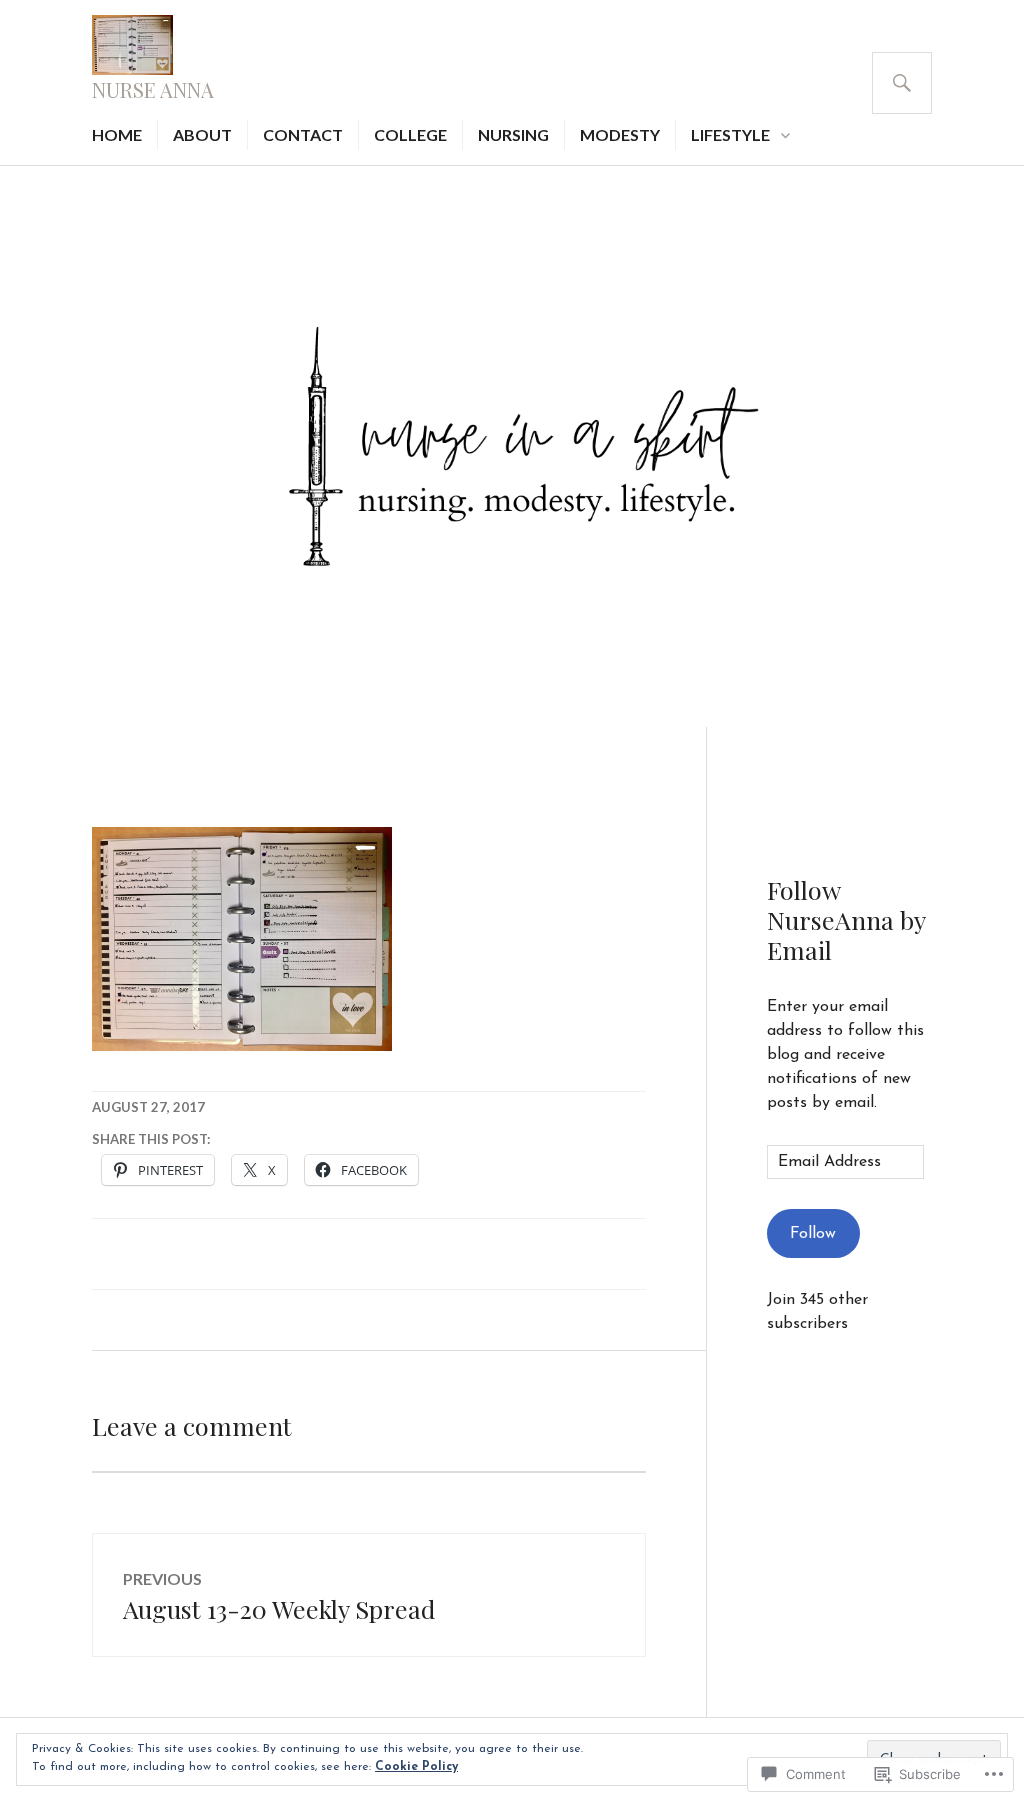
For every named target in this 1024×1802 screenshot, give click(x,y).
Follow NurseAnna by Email (846, 919)
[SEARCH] (902, 83)
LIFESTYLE (730, 134)
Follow (813, 1234)
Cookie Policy (416, 1767)
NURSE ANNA (153, 89)
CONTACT (303, 134)
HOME (117, 134)
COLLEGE (410, 134)
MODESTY (620, 134)
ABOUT (202, 134)
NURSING (513, 134)
